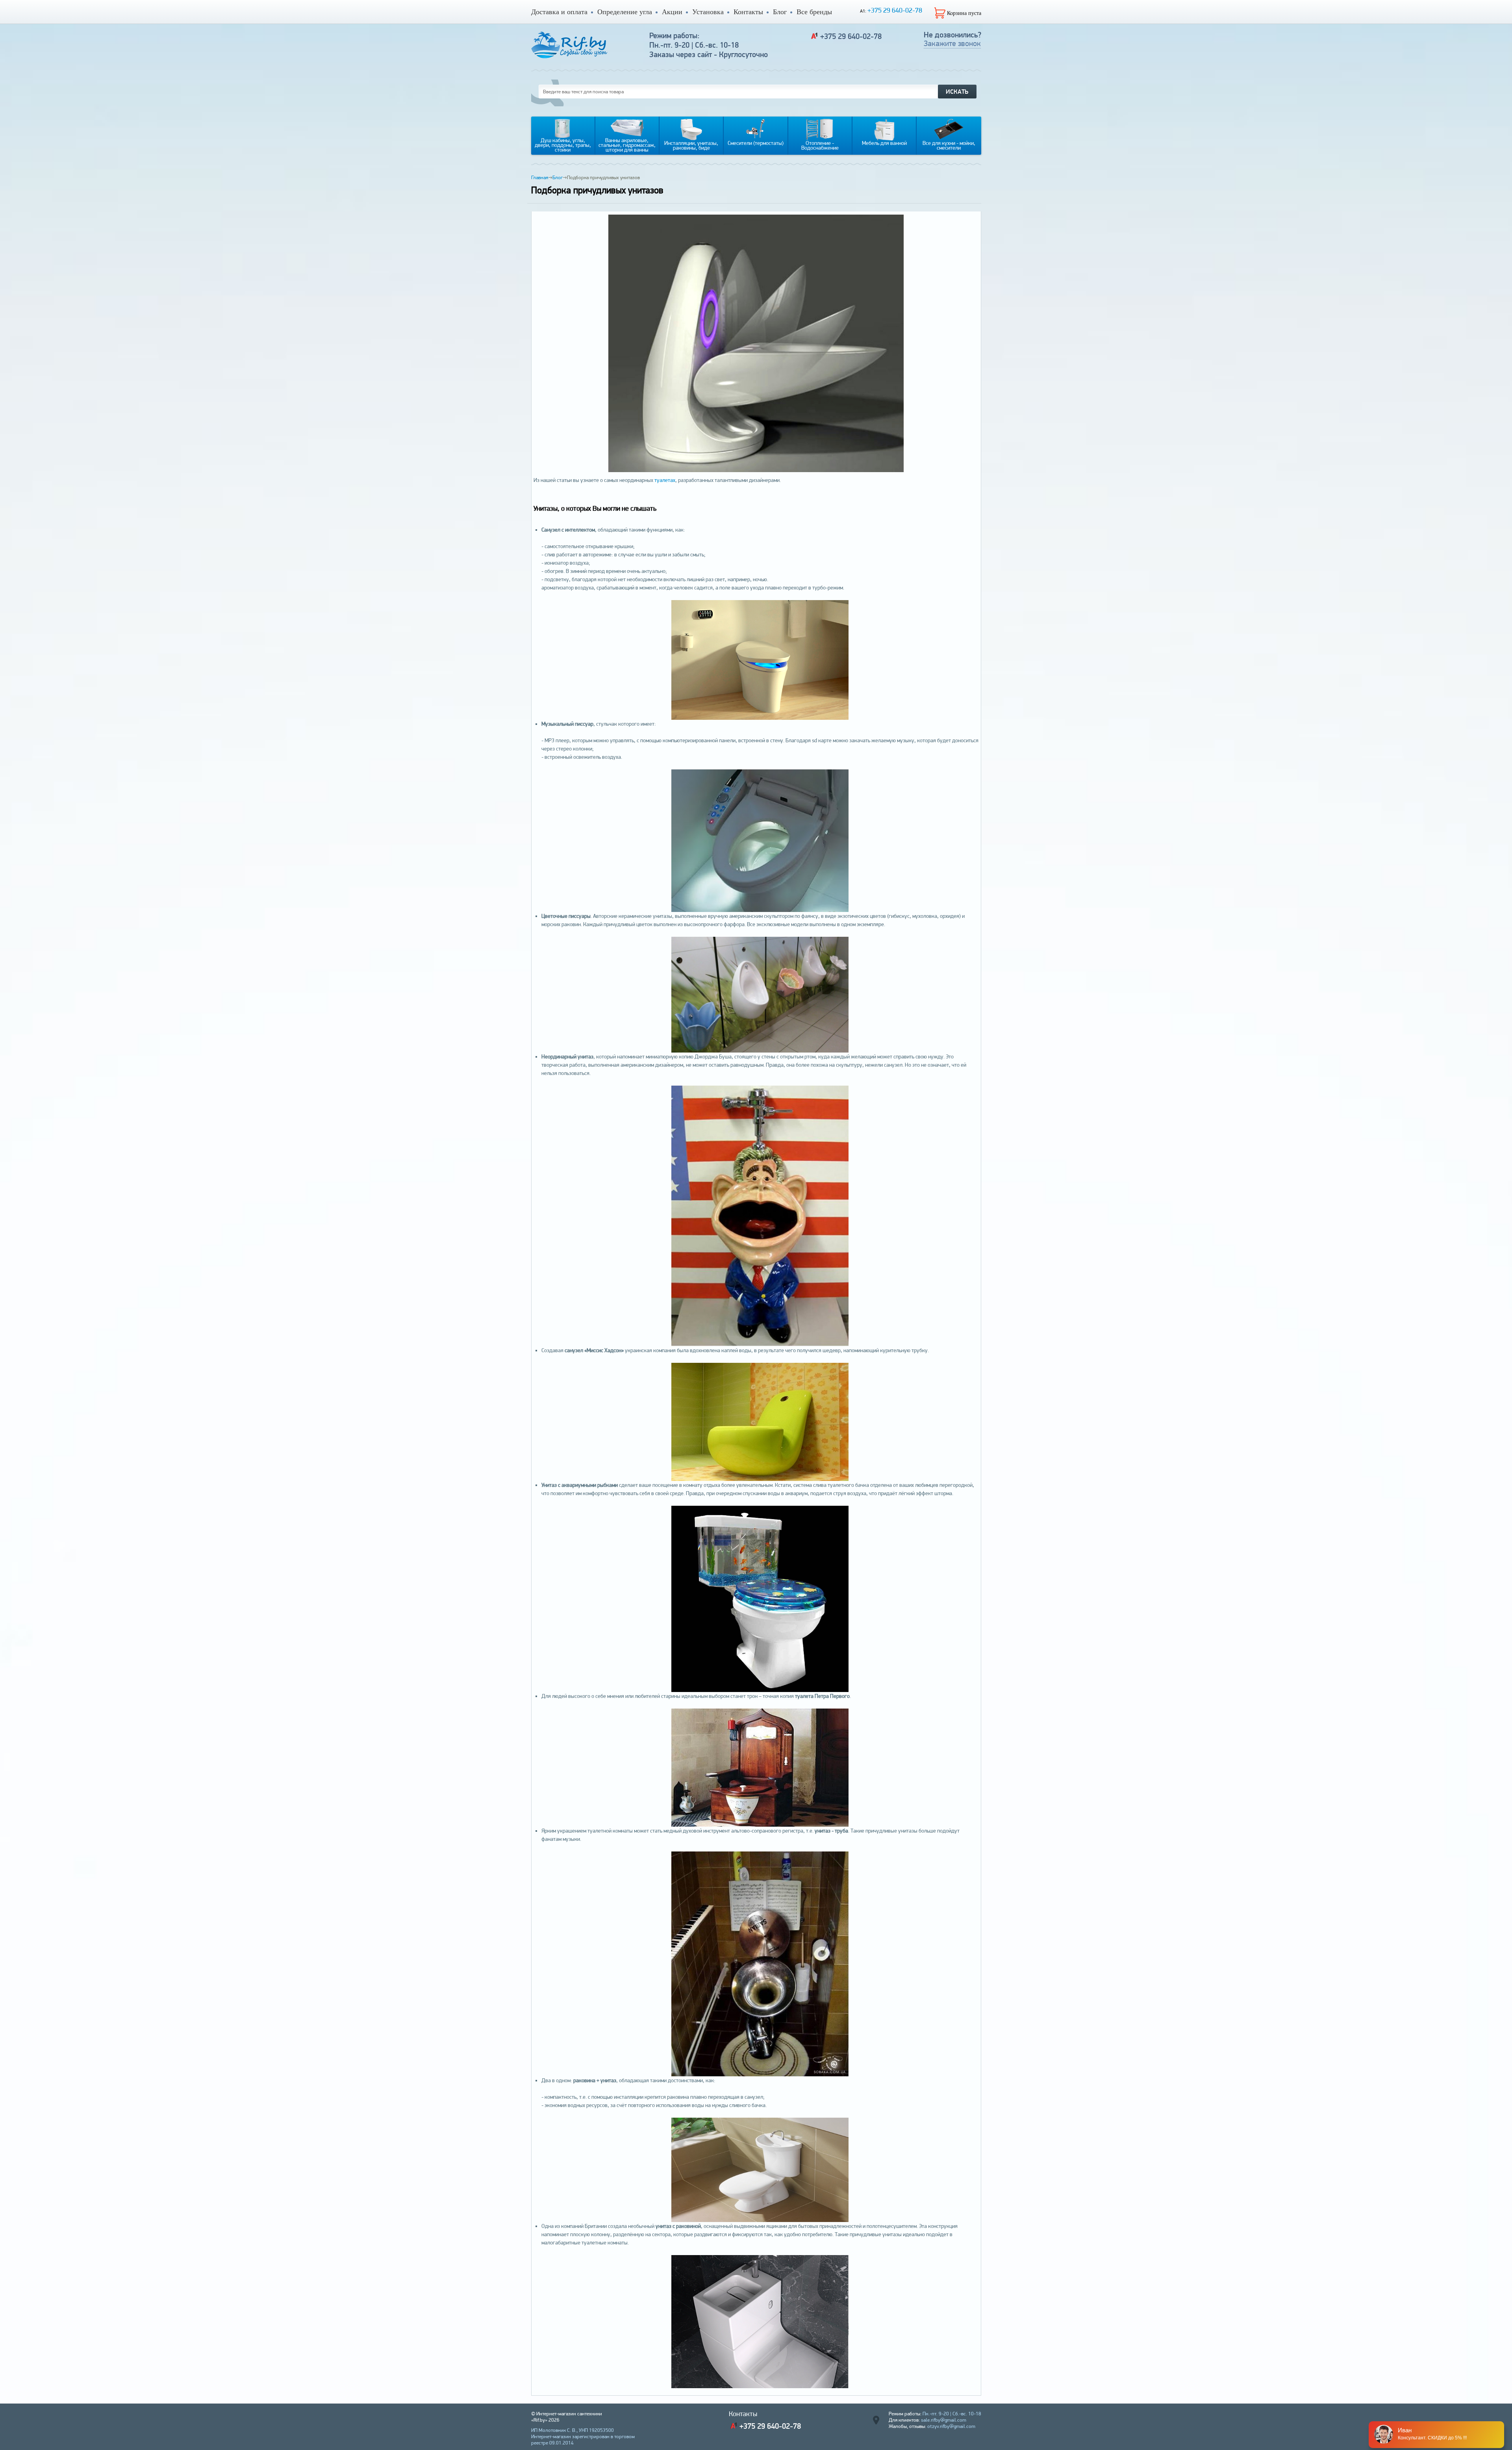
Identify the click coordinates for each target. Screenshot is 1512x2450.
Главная (540, 177)
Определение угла (625, 12)
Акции (672, 12)
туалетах (665, 480)
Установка (708, 12)
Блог (780, 12)
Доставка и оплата (559, 12)
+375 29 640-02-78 (895, 10)
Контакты (748, 12)
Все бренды (814, 12)
